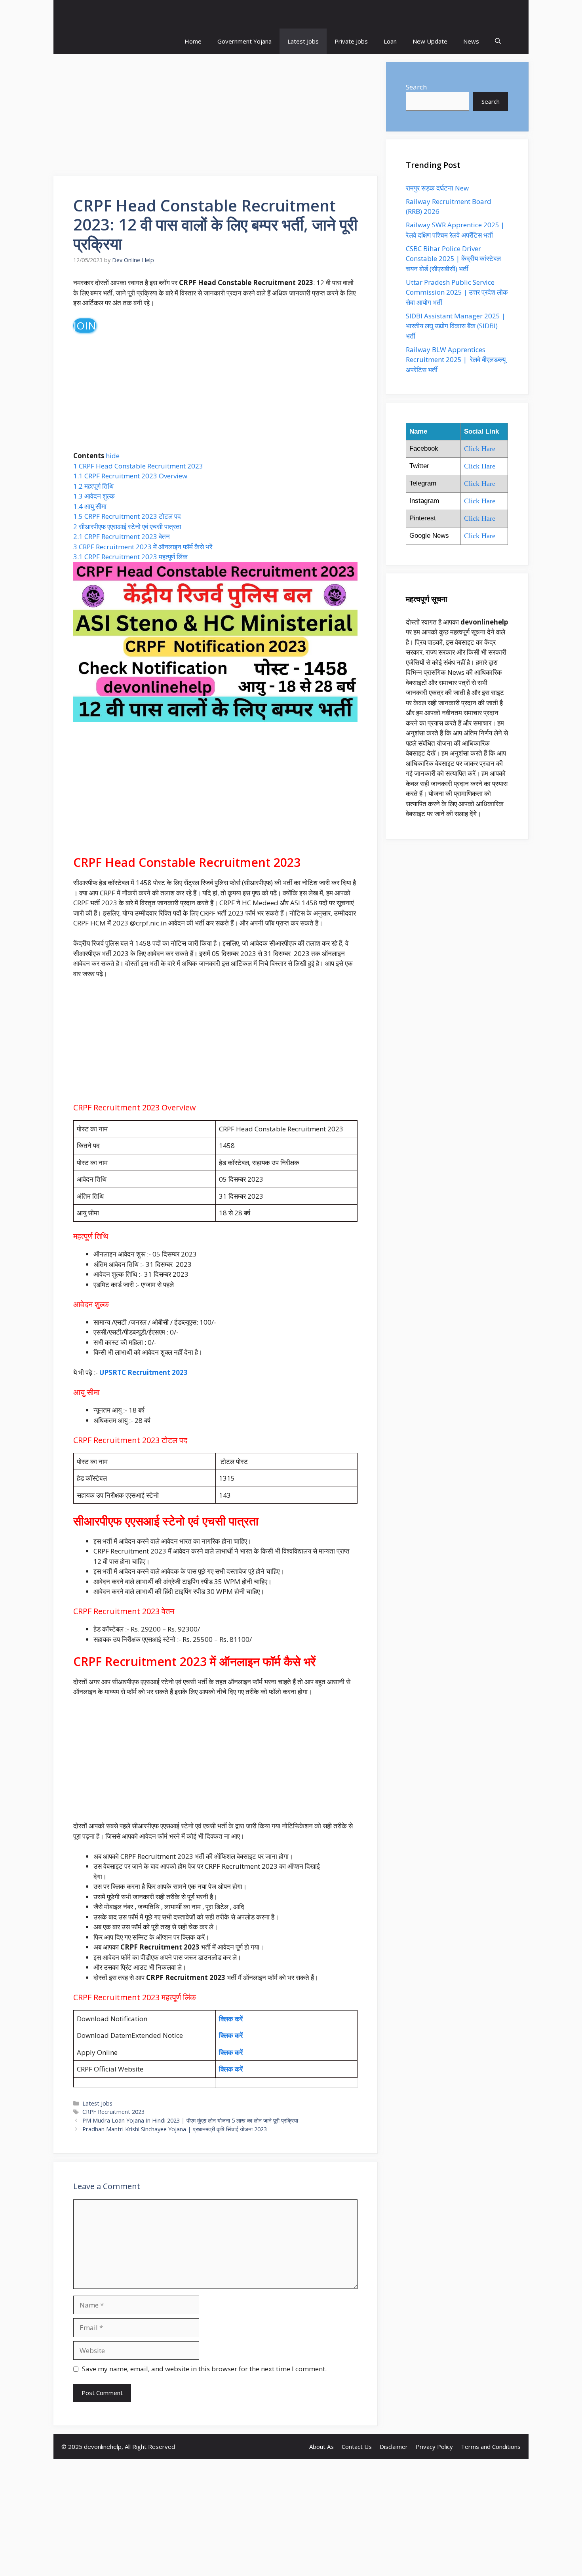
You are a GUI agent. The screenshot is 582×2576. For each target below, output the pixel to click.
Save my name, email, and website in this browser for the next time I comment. (204, 2369)
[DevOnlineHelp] (291, 14)
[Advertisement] (216, 118)
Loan (390, 41)
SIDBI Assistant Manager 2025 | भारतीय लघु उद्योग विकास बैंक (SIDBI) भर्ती (456, 326)
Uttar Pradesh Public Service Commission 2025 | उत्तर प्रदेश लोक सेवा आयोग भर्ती (457, 292)
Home (193, 41)
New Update (430, 41)
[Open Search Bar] (498, 41)
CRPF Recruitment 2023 (113, 2112)
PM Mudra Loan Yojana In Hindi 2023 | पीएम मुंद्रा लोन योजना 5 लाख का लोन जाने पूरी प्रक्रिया (190, 2120)
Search (416, 87)
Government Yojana (244, 41)
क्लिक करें (232, 2019)
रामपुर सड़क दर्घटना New (438, 188)
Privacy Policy (434, 2447)
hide (113, 456)
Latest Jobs (303, 41)
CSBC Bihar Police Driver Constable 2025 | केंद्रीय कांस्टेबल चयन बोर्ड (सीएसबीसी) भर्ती (453, 259)
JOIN (85, 326)
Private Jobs (351, 41)
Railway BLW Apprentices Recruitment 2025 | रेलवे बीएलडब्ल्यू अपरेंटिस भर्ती (456, 360)
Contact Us (357, 2447)
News (471, 41)
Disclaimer (394, 2447)
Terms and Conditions (491, 2447)
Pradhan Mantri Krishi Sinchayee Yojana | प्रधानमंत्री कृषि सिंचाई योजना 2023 (175, 2129)
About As (321, 2447)
